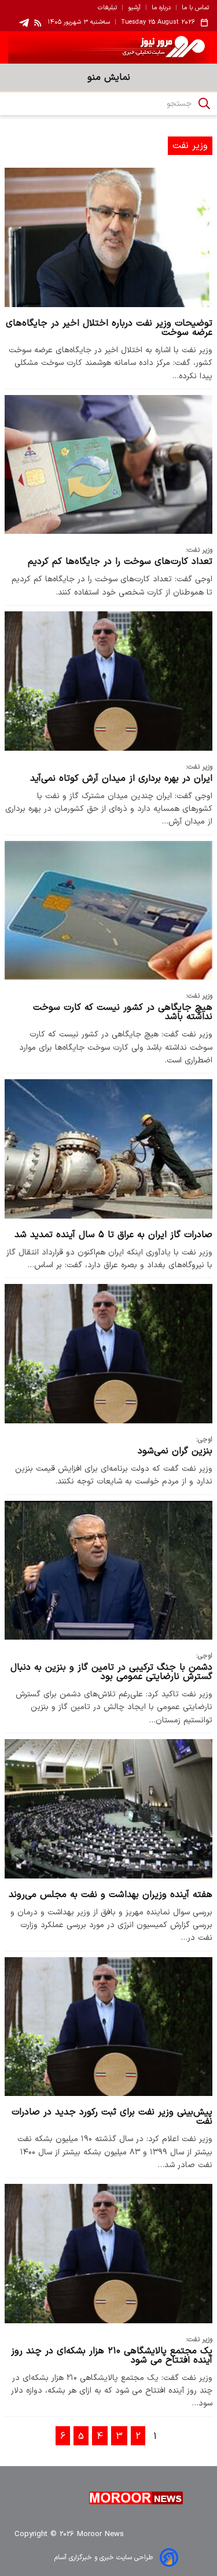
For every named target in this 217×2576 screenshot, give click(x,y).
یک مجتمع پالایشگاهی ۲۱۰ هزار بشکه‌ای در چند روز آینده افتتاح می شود (112, 2356)
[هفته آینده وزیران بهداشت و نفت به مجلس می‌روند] (108, 1809)
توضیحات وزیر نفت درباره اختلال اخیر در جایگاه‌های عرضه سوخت (109, 328)
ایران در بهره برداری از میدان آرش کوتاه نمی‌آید (121, 778)
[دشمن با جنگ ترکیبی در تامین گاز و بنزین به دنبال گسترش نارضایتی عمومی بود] (108, 1570)
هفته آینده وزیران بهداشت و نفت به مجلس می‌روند (111, 1895)
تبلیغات (107, 8)
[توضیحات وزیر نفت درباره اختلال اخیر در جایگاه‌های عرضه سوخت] (108, 237)
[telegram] (24, 23)
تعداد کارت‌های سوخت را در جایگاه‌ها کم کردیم (120, 562)
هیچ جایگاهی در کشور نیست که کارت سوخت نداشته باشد (123, 1012)
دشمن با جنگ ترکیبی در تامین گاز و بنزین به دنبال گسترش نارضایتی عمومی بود (111, 1672)
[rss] (38, 23)
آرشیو (134, 8)
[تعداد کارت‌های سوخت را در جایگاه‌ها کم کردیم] (108, 464)
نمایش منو (109, 77)
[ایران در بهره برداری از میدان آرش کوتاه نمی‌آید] (108, 681)
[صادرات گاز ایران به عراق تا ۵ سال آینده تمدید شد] (108, 1149)
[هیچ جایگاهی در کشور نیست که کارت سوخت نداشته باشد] (108, 910)
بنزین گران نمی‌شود (175, 1451)
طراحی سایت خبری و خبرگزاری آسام (104, 2557)
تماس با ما (195, 8)
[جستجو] (204, 104)
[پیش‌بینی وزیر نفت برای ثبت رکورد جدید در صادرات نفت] (108, 2027)
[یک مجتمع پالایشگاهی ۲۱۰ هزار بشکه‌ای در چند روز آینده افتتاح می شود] (108, 2253)
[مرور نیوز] (108, 47)
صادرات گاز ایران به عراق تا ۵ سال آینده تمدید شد (113, 1235)
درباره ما (161, 8)
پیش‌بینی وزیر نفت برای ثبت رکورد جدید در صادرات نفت (112, 2117)
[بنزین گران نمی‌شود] (108, 1353)
